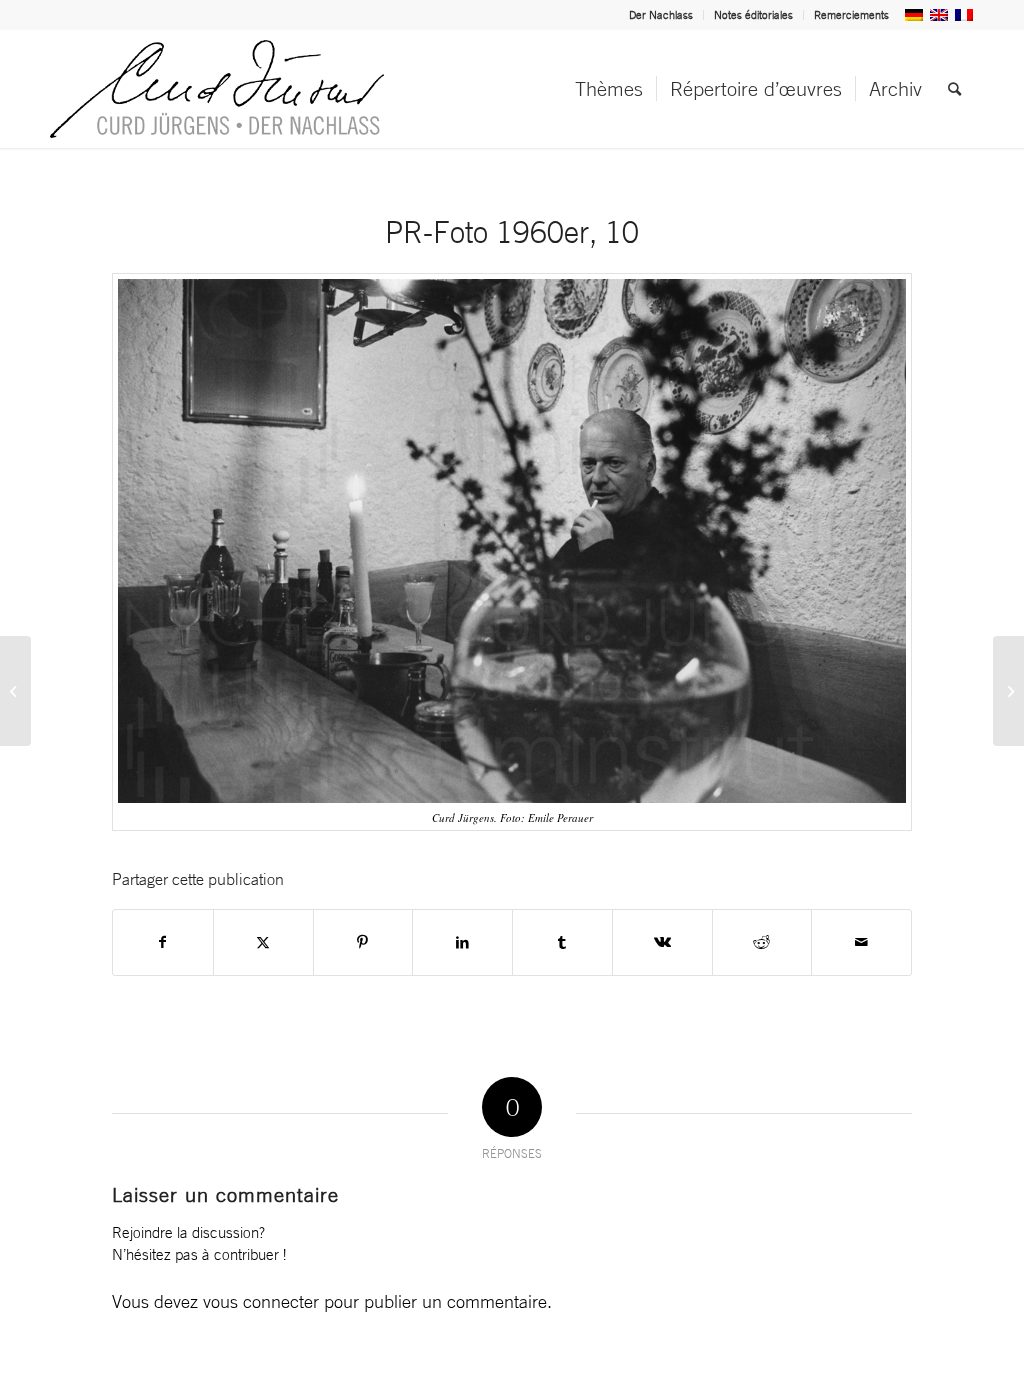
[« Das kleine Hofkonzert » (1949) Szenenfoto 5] (1008, 691)
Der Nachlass (661, 15)
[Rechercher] (954, 89)
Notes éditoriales (753, 15)
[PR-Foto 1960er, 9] (15, 691)
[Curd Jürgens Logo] (217, 89)
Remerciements (851, 15)
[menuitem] (661, 15)
